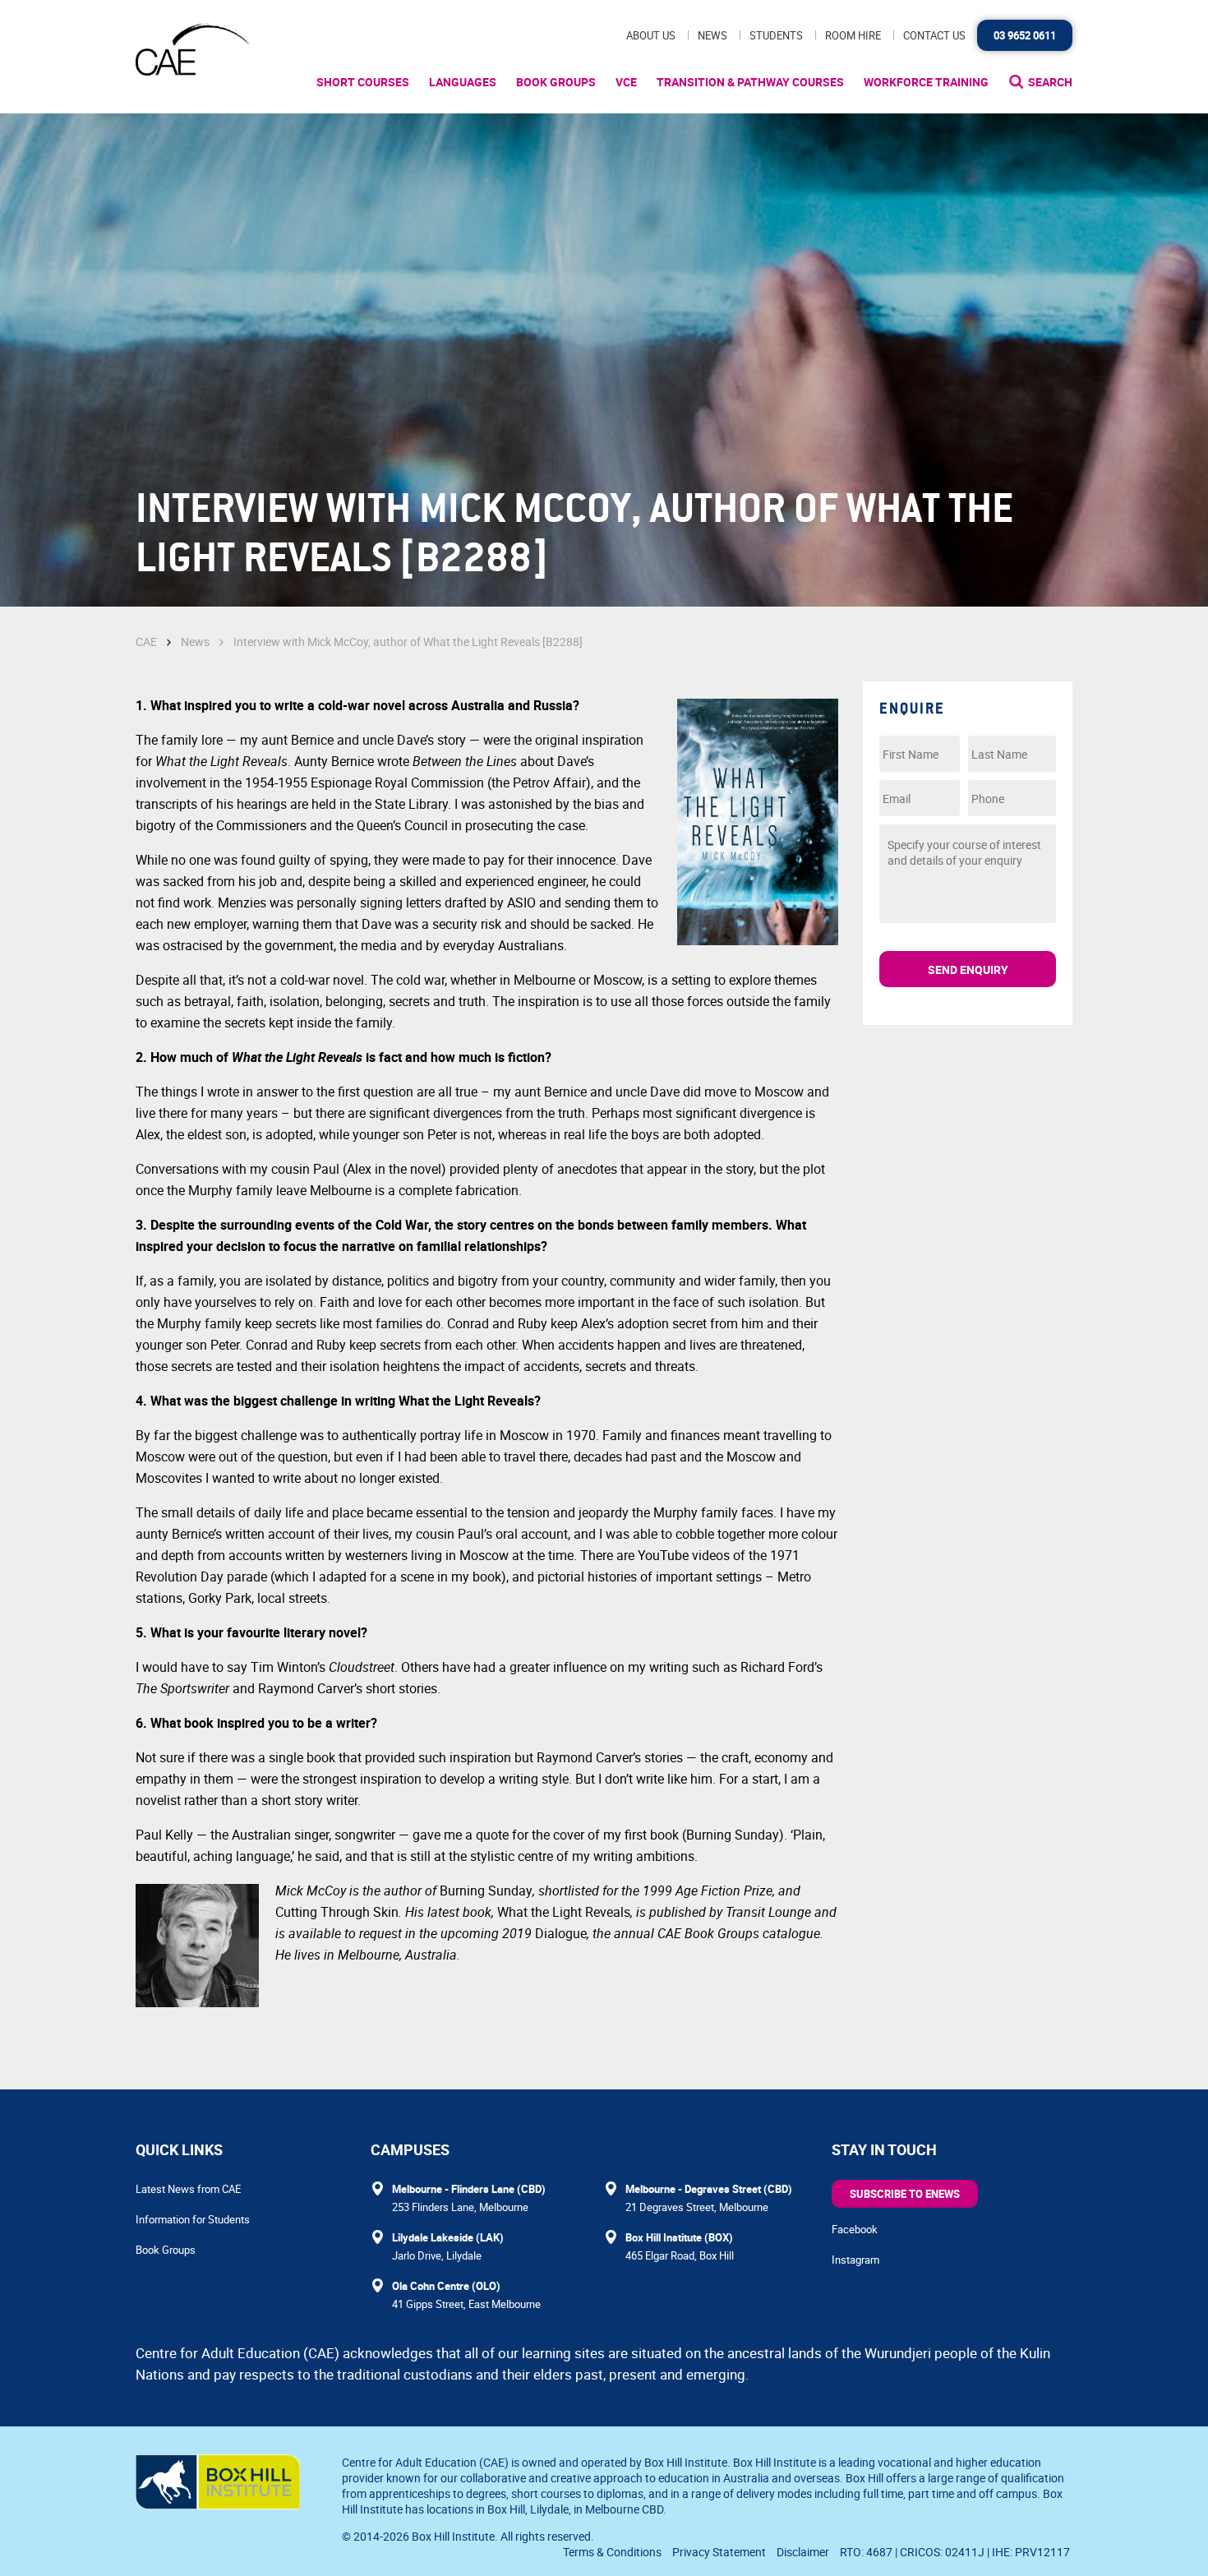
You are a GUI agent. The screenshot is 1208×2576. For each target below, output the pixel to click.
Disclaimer (803, 2552)
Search (1050, 82)
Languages (463, 82)
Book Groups (556, 82)
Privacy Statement (719, 2552)
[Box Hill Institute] (218, 2504)
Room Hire (853, 35)
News (712, 35)
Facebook (855, 2229)
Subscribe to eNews (905, 2194)
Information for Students (193, 2219)
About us (651, 35)
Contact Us (934, 35)
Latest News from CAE (188, 2189)
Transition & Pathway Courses (750, 82)
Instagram (855, 2260)
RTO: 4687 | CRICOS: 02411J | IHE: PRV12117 (956, 2552)
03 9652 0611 (1025, 35)
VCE (626, 82)
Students (776, 35)
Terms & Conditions (612, 2552)
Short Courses (363, 82)
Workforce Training (926, 82)
